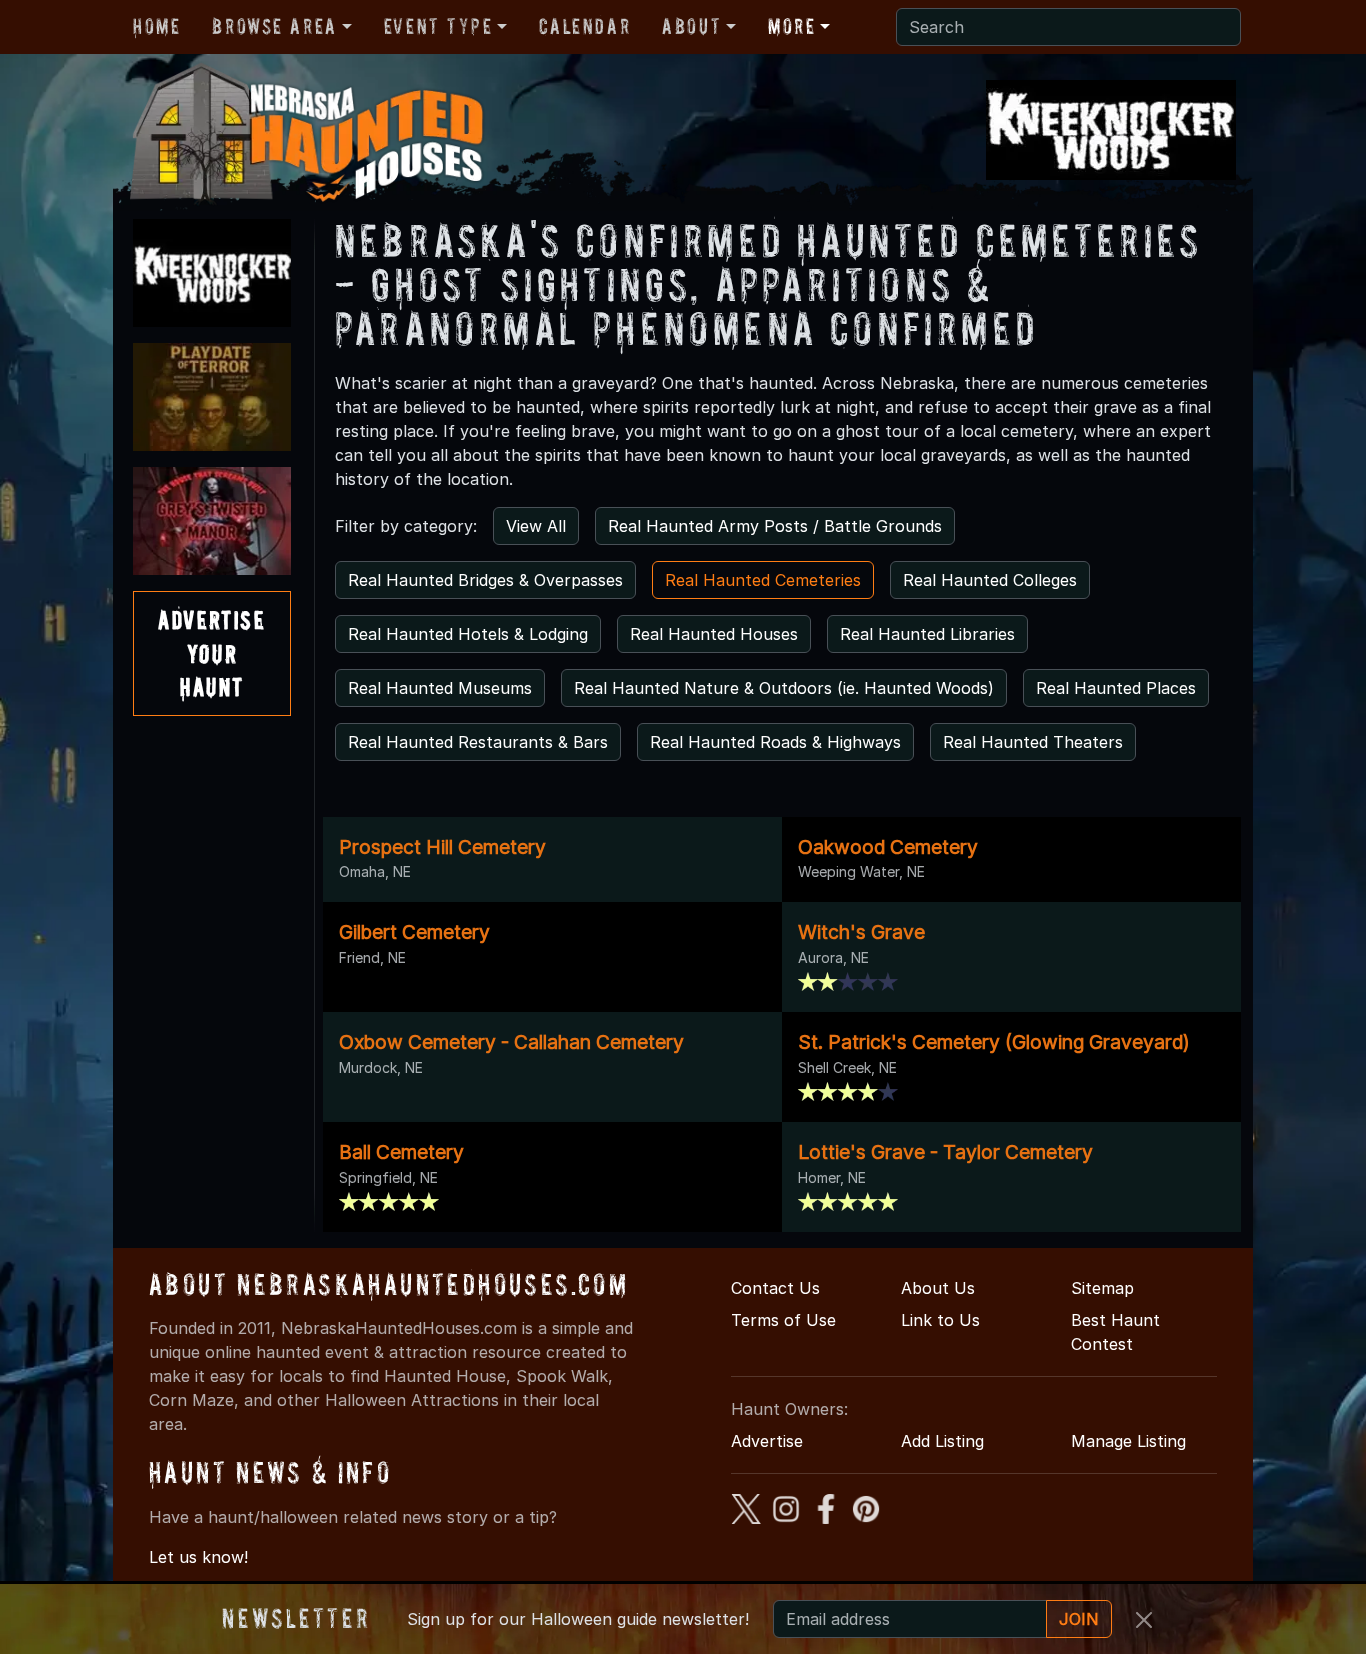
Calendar (584, 26)
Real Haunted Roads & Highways (775, 742)
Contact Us (775, 1288)
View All (536, 526)
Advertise (767, 1441)
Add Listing (942, 1441)
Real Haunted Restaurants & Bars (478, 742)
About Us (938, 1288)
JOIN (1079, 1619)
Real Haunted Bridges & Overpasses (485, 580)
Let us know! (198, 1557)
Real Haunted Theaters (1033, 742)
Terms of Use (783, 1320)
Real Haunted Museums (440, 688)
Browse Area (274, 26)
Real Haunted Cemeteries (763, 580)
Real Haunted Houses (714, 634)
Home (156, 26)
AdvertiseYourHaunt (211, 653)
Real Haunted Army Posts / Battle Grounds (775, 526)
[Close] (1144, 1620)
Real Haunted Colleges (990, 580)
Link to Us (940, 1320)
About (691, 26)
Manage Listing (1128, 1441)
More (791, 26)
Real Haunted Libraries (927, 634)
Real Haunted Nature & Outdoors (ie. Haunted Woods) (784, 688)
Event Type (438, 26)
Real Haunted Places (1116, 688)
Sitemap (1102, 1288)
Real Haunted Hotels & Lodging (468, 634)
